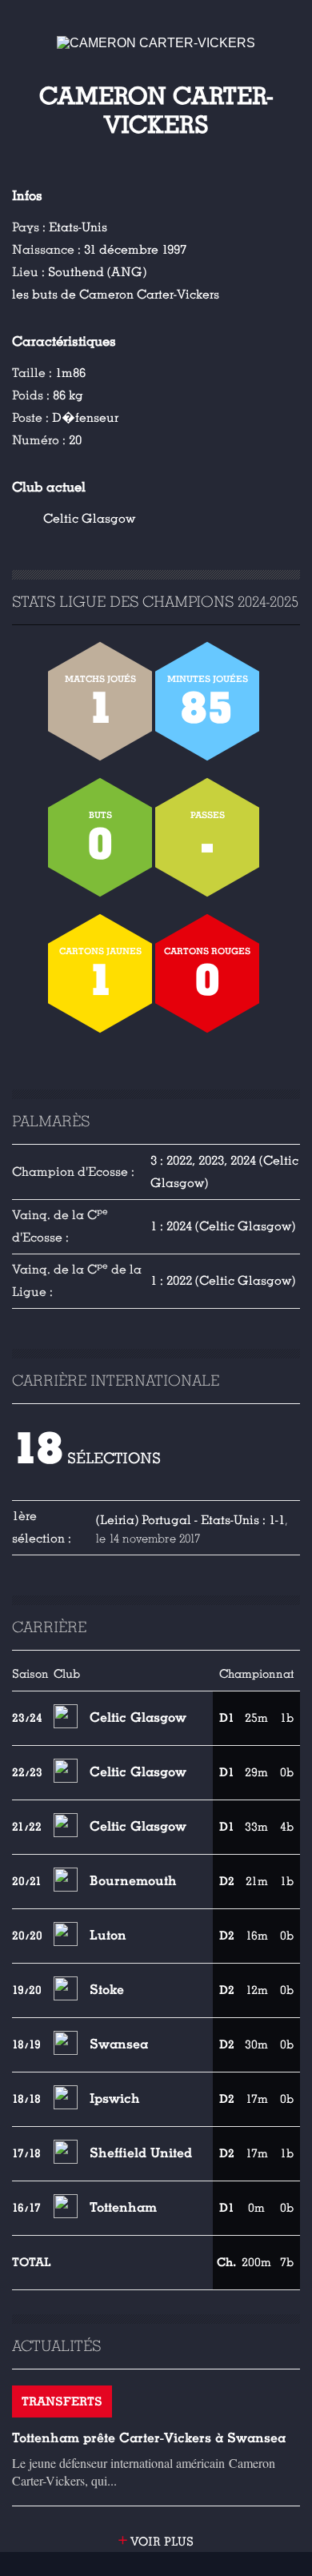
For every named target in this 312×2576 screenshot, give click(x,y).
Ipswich (115, 2099)
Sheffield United (141, 2153)
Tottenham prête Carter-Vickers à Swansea (149, 2438)
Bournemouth (133, 1881)
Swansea (119, 2044)
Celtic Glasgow (89, 519)
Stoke (107, 1990)
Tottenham (123, 2207)
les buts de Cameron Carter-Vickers (116, 295)
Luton (108, 1935)
